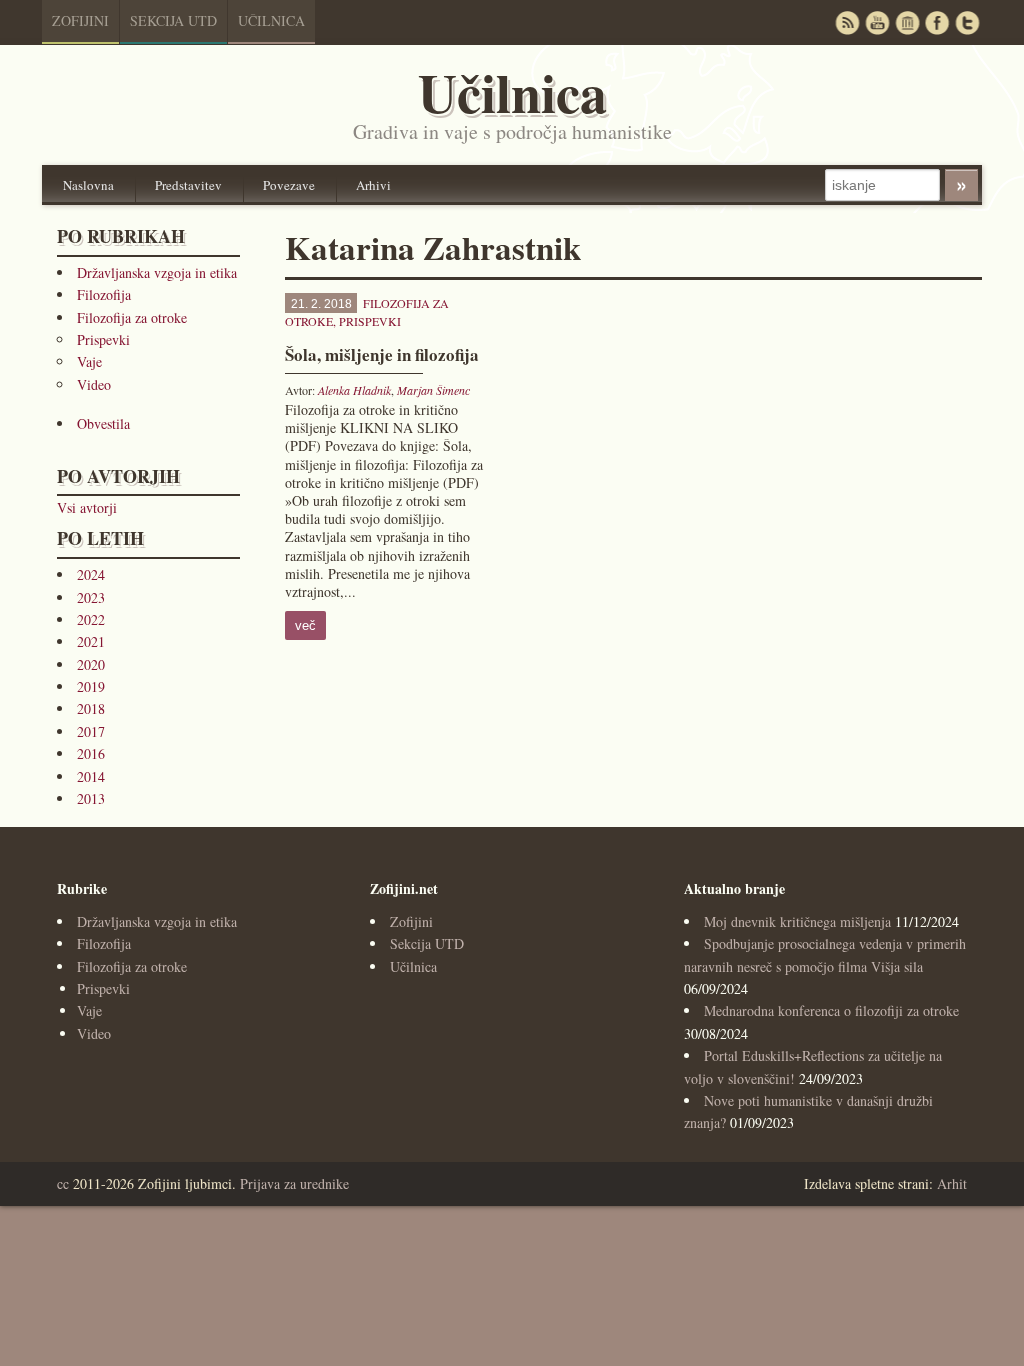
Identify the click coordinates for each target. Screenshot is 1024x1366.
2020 (91, 664)
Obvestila (103, 423)
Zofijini (80, 20)
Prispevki (103, 339)
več (305, 625)
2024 (91, 574)
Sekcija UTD (173, 20)
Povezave (289, 185)
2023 (91, 597)
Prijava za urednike (294, 1183)
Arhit (952, 1183)
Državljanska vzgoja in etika (157, 272)
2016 (91, 753)
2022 (91, 619)
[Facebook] (937, 22)
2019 (91, 686)
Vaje (89, 361)
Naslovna (88, 185)
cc (63, 1183)
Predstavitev (188, 185)
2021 (91, 641)
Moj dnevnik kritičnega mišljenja (797, 921)
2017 (91, 731)
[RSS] (847, 22)
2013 (91, 798)
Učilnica (271, 20)
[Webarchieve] (907, 22)
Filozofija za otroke (132, 317)
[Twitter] (967, 22)
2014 (91, 776)
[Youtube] (877, 22)
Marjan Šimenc (433, 390)
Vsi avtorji (87, 507)
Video (94, 384)
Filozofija (104, 294)
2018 (91, 708)
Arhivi (373, 185)
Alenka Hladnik (354, 390)
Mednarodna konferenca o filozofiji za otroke (831, 1010)
